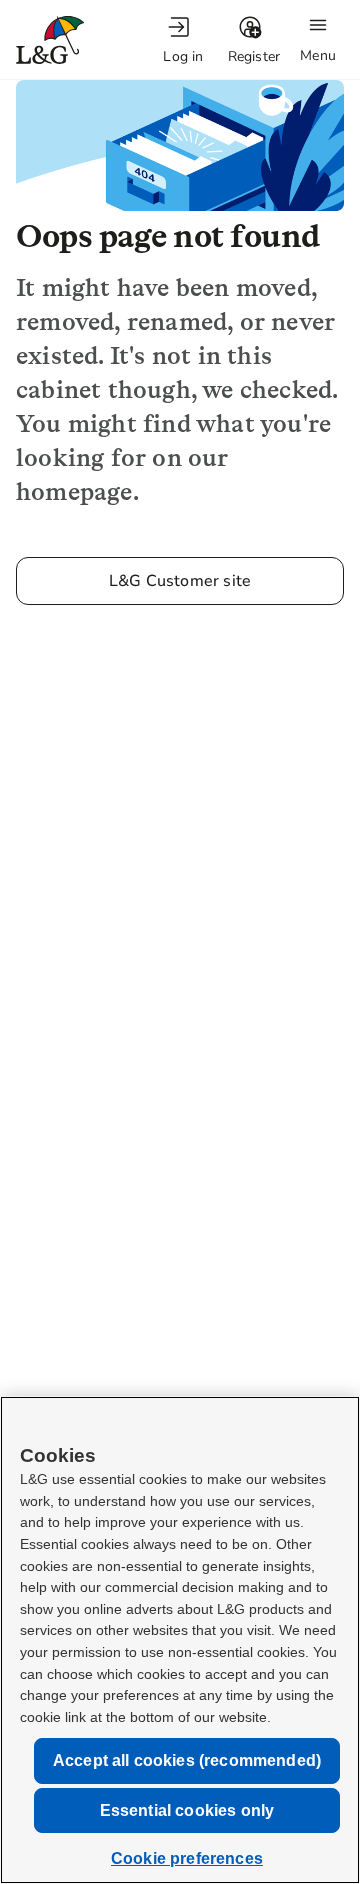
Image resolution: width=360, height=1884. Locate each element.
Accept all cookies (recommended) (187, 1760)
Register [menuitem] (254, 56)
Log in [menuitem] (183, 56)
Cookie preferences (187, 1858)
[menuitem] (183, 40)
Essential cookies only (187, 1810)
